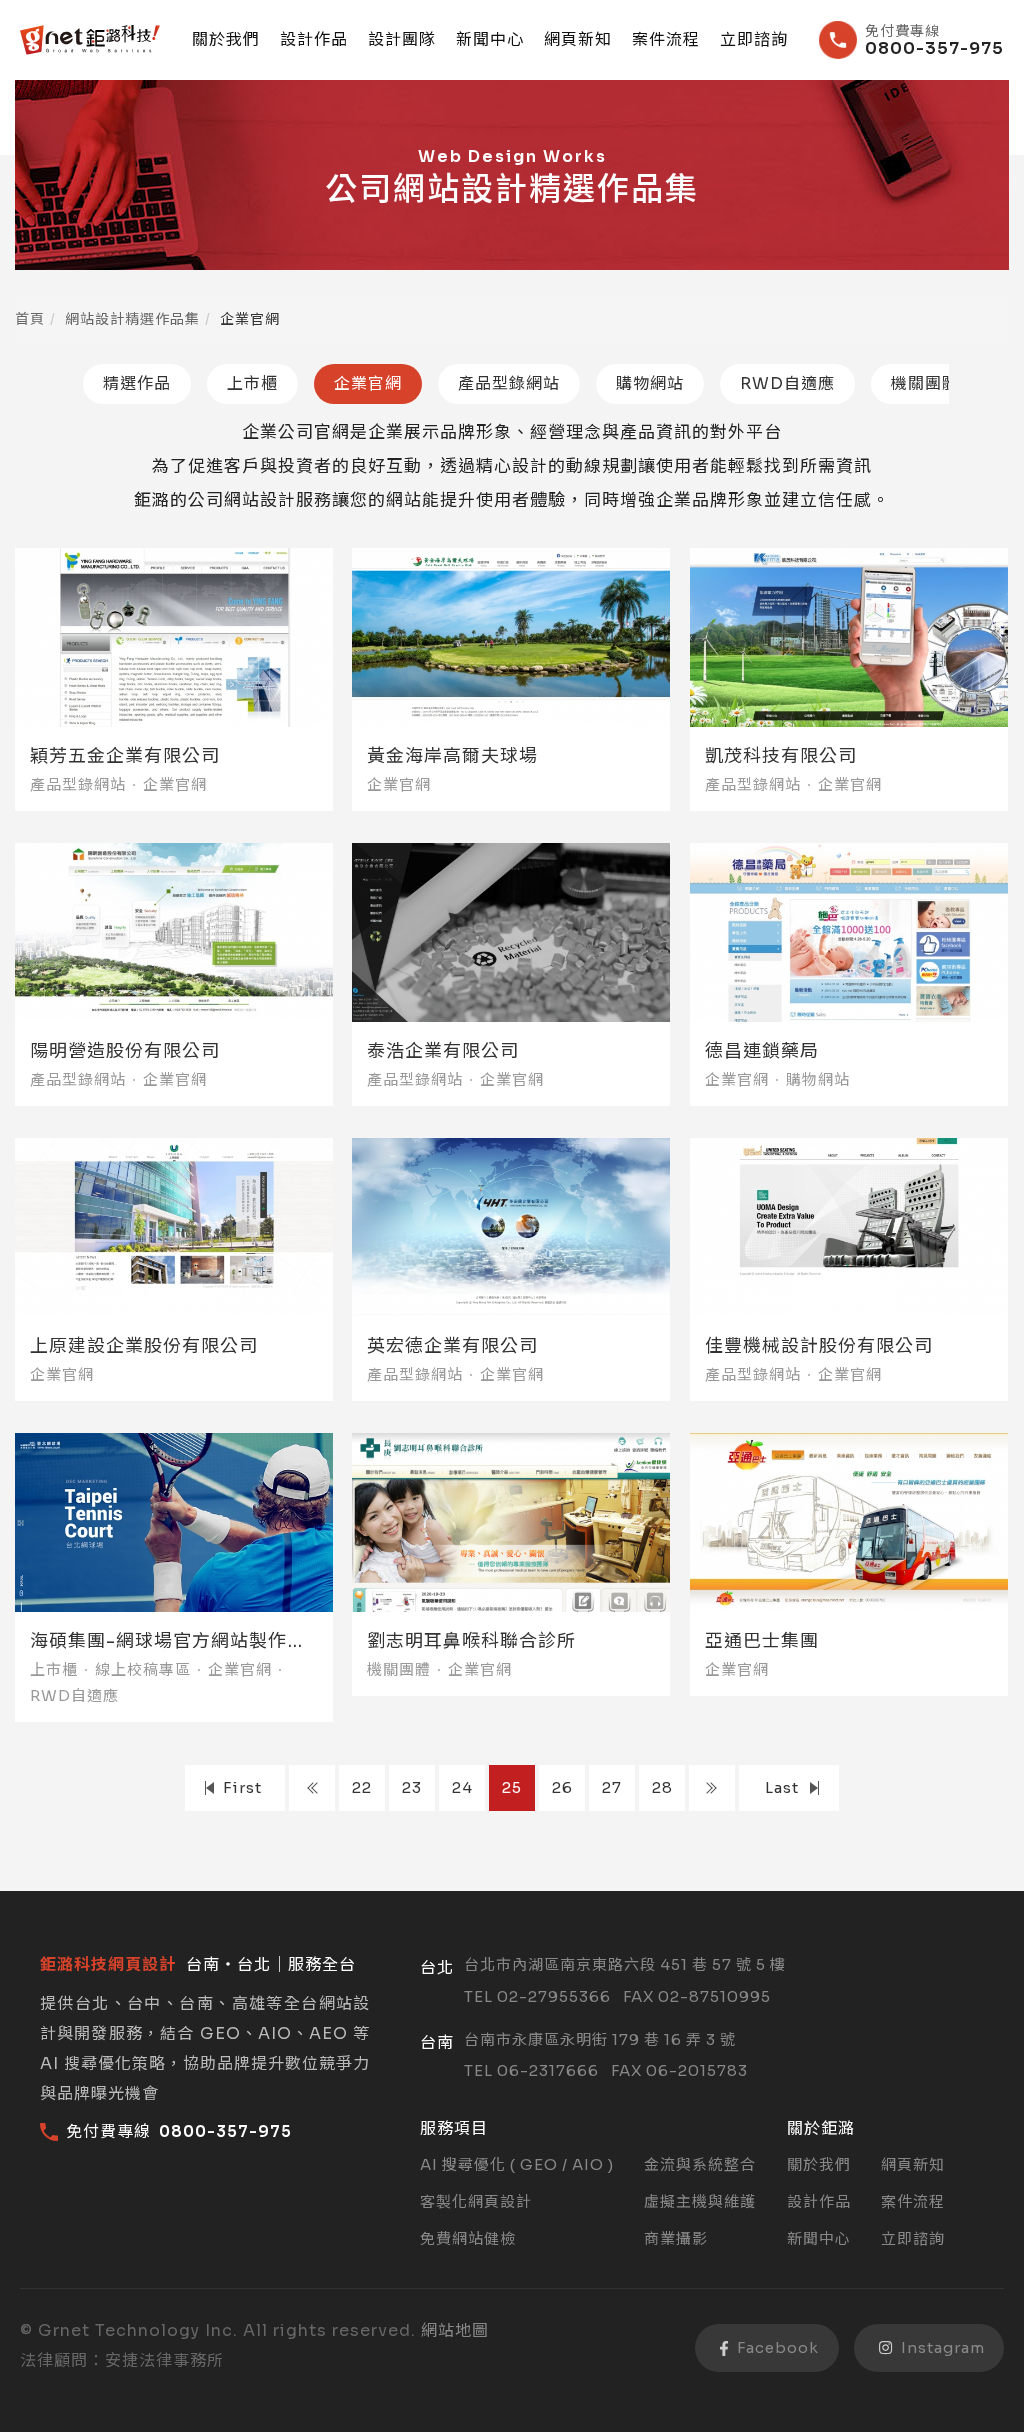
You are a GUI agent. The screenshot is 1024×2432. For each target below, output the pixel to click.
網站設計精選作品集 (132, 319)
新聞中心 (490, 40)
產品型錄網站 (509, 383)
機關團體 (925, 383)
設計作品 (314, 40)
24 (462, 1787)
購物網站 (650, 383)
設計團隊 (402, 40)
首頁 (30, 319)
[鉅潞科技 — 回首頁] (90, 40)
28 (662, 1787)
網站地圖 (455, 2330)
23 (412, 1787)
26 (562, 1787)
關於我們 (226, 40)
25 (512, 1787)
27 (612, 1787)
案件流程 (666, 40)
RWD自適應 (787, 383)
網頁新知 (578, 40)
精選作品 (137, 383)
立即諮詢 (754, 40)
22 (362, 1787)
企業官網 (368, 383)
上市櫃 (252, 383)
